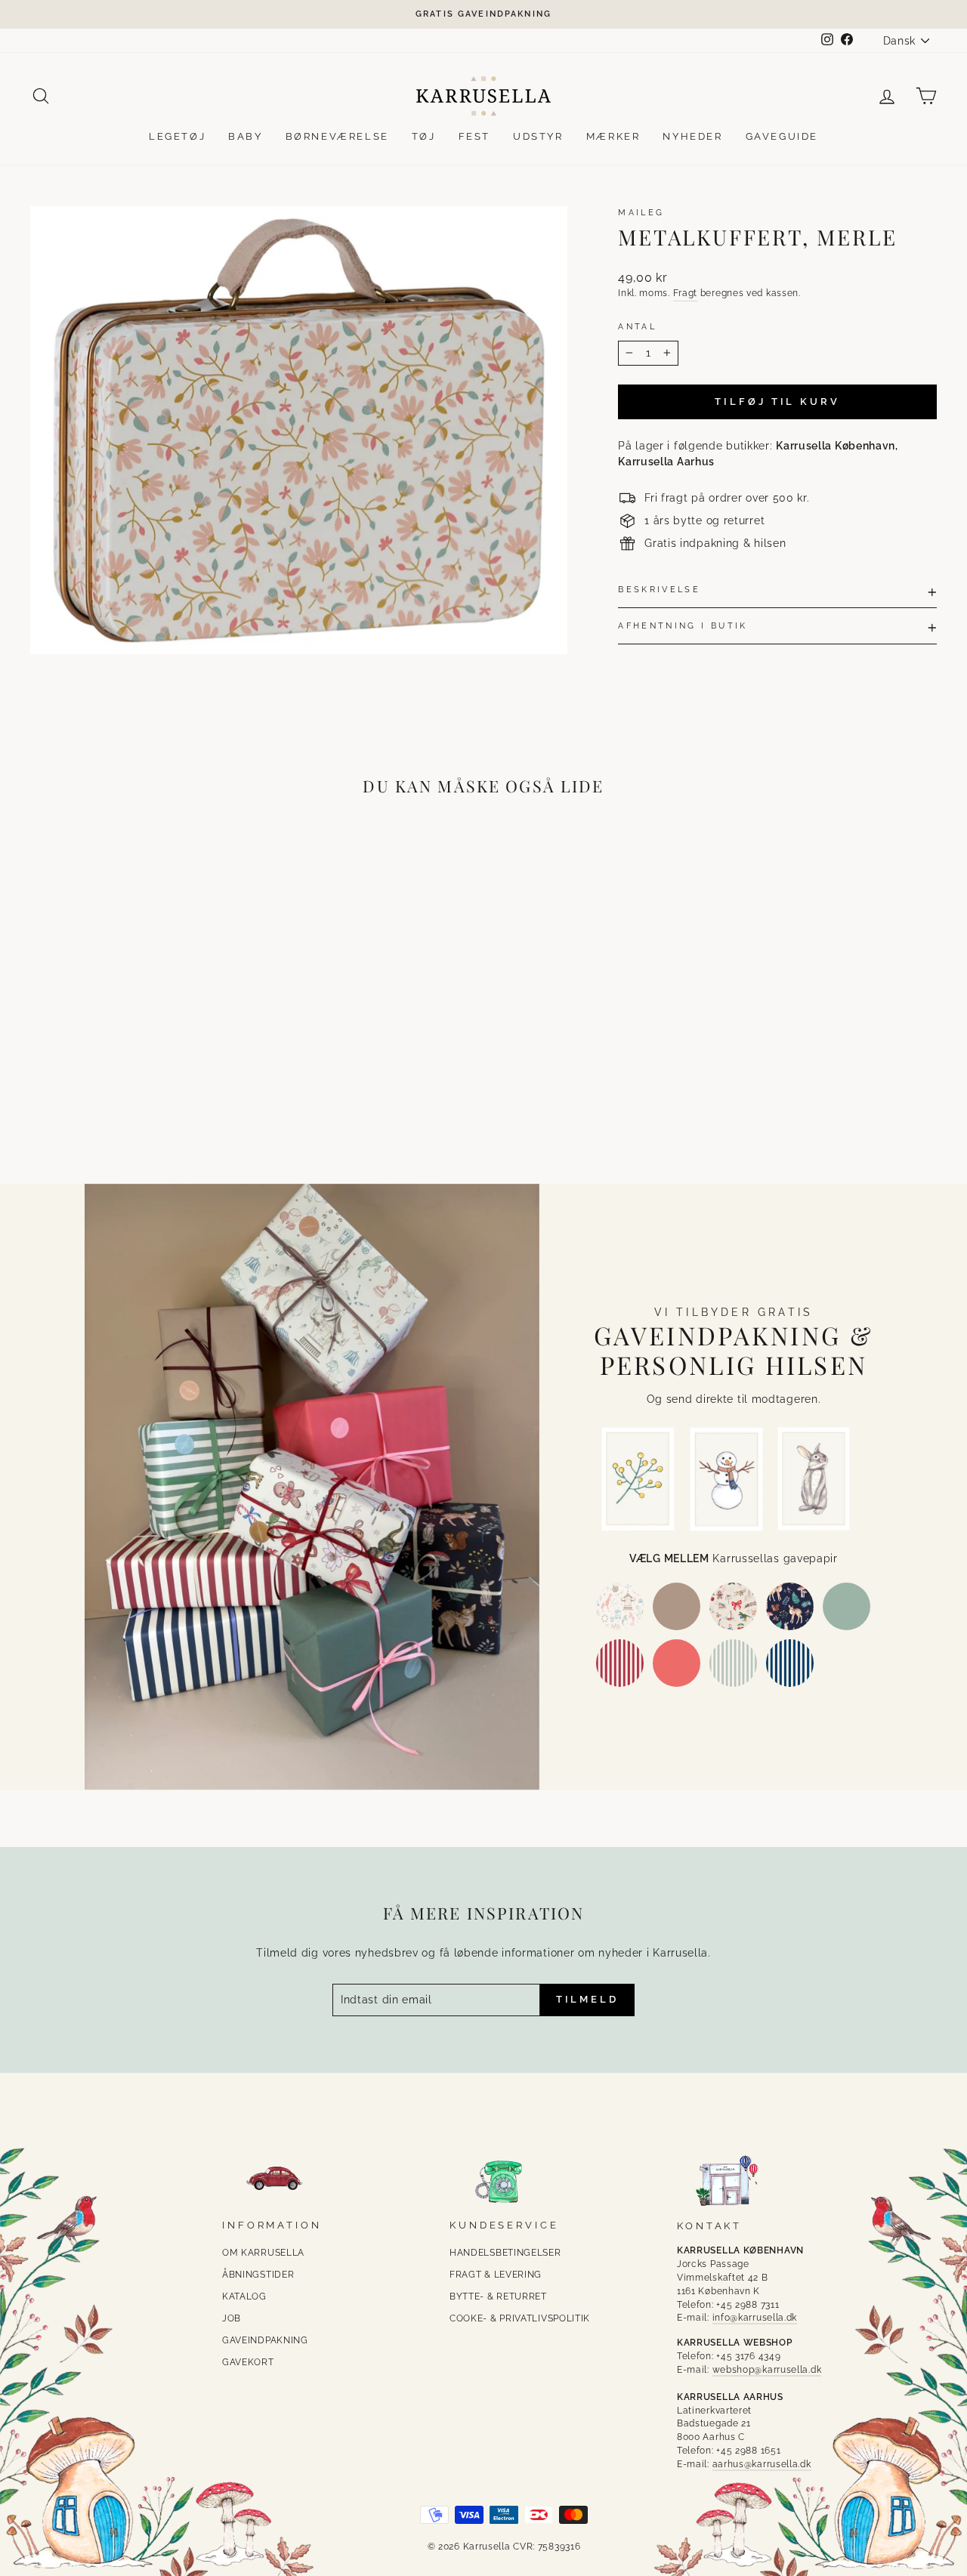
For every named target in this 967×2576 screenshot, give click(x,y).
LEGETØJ (177, 136)
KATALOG (244, 2296)
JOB (232, 2318)
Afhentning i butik (683, 625)
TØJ (424, 136)
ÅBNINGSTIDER (258, 2275)
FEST (474, 136)
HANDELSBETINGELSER (505, 2253)
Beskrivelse (659, 589)
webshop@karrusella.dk (767, 2370)
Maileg (641, 212)
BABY (245, 136)
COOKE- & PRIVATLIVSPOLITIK (520, 2318)
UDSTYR (538, 136)
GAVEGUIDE (782, 136)
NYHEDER (692, 136)
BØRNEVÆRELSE (337, 136)
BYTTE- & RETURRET (498, 2296)
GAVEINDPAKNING (265, 2340)
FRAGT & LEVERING (496, 2275)
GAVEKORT (248, 2362)
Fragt (686, 293)
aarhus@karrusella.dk (762, 2464)
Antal (637, 326)
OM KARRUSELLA (263, 2253)
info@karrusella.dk (755, 2318)
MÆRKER (613, 136)
